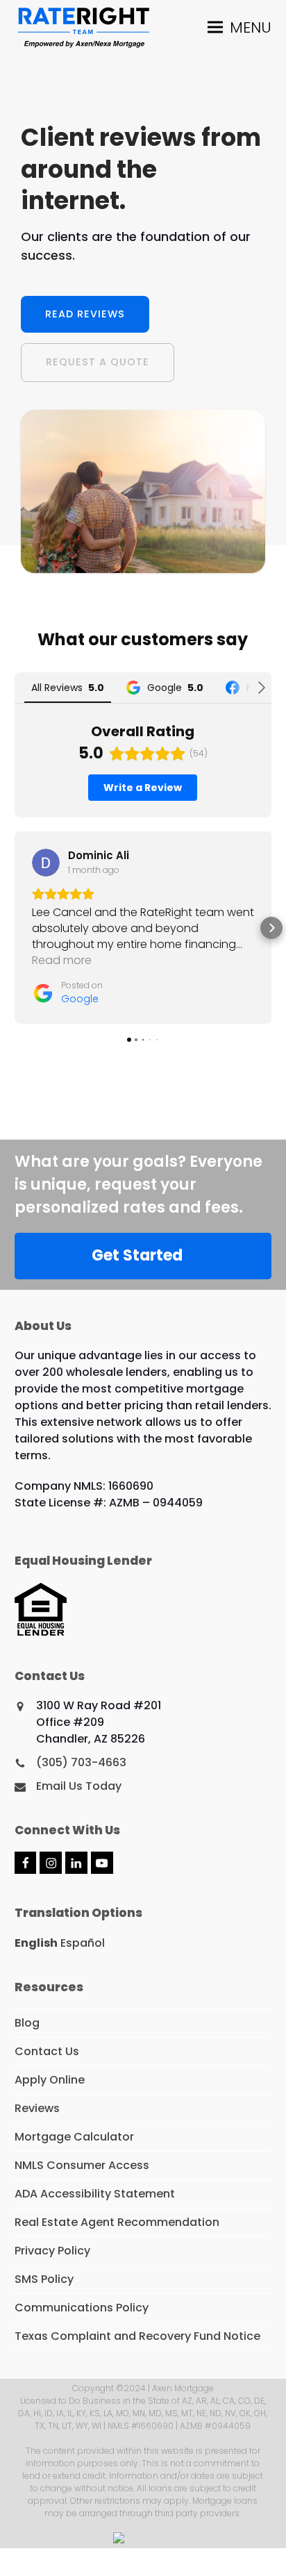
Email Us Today (79, 1786)
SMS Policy (44, 2279)
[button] (239, 27)
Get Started (137, 1255)
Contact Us (47, 2051)
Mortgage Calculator (74, 2137)
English (36, 1943)
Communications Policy (82, 2308)
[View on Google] (46, 863)
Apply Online (50, 2080)
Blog (27, 2023)
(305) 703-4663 (81, 1762)
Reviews (37, 2108)
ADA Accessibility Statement (95, 2194)
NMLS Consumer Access (82, 2165)
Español (83, 1943)
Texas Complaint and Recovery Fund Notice (137, 2336)
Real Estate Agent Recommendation (117, 2222)
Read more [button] (62, 960)
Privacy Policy (52, 2251)
